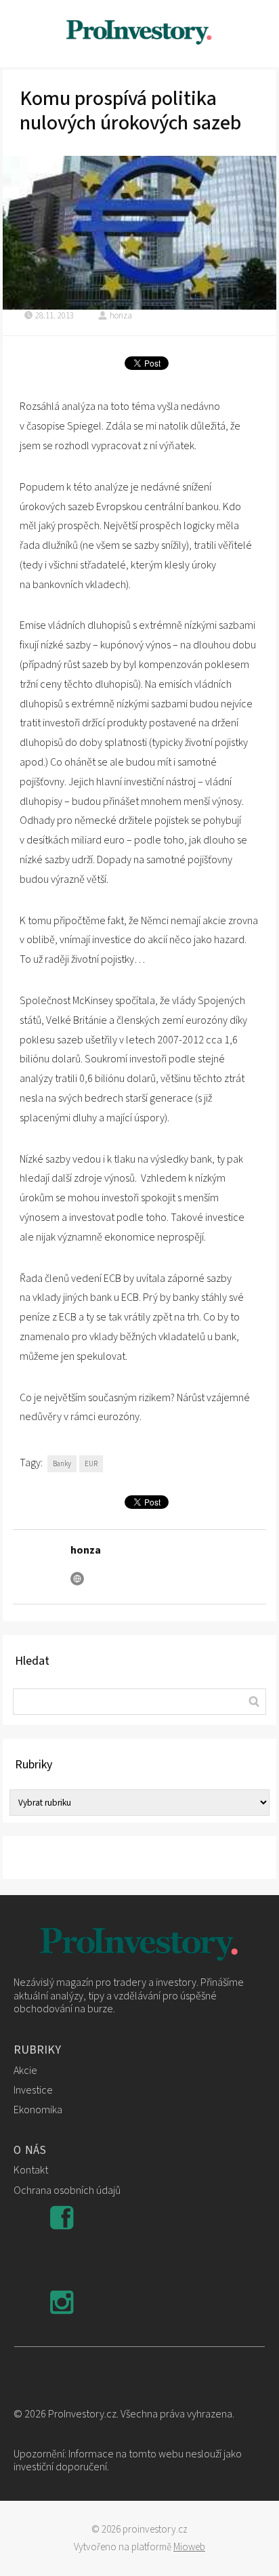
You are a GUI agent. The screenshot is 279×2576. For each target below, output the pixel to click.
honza (121, 316)
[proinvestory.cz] (139, 34)
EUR (91, 1464)
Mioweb (189, 2547)
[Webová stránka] (77, 1579)
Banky (62, 1464)
